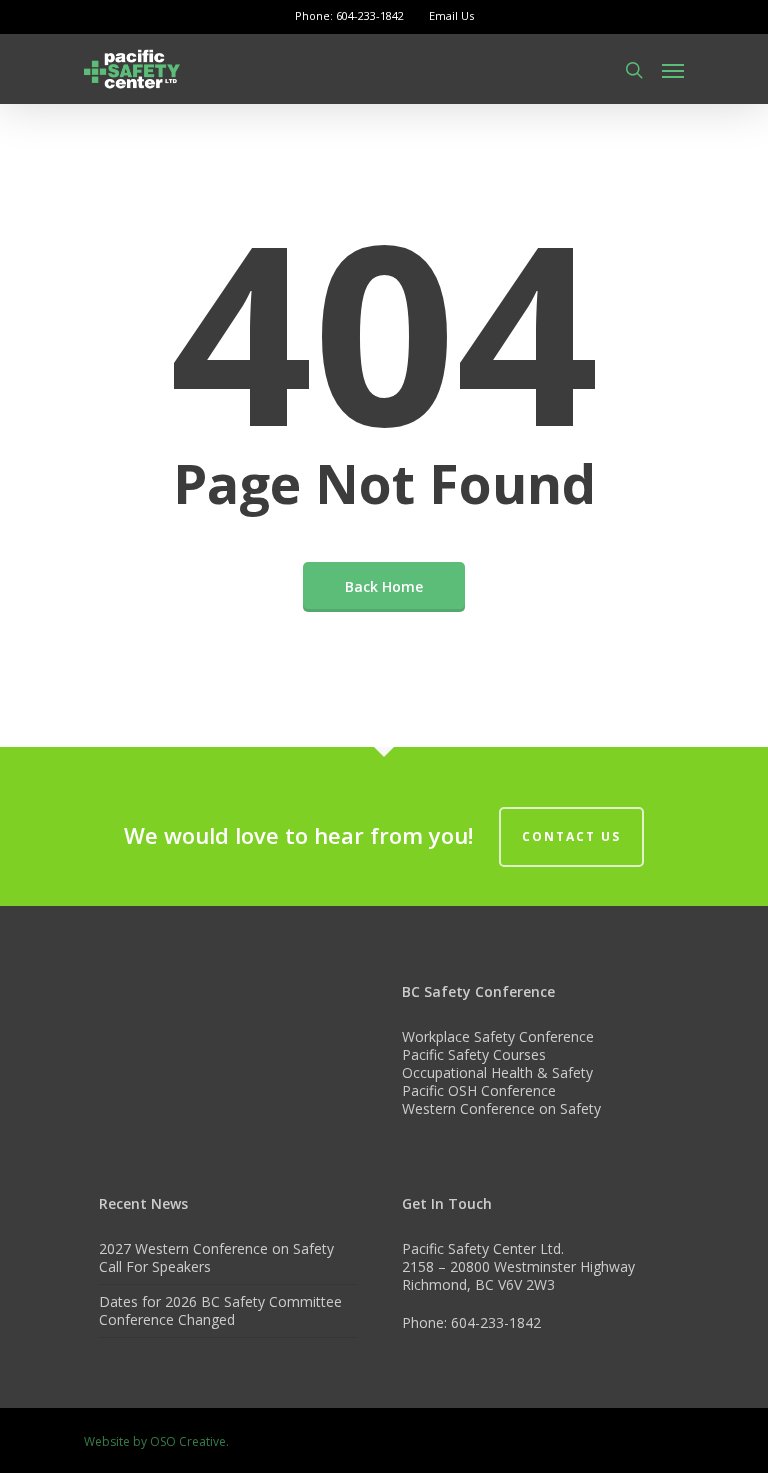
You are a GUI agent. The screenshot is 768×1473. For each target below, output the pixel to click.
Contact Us (571, 836)
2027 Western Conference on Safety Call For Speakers (216, 1257)
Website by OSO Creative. (156, 1441)
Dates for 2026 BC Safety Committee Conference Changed (220, 1310)
